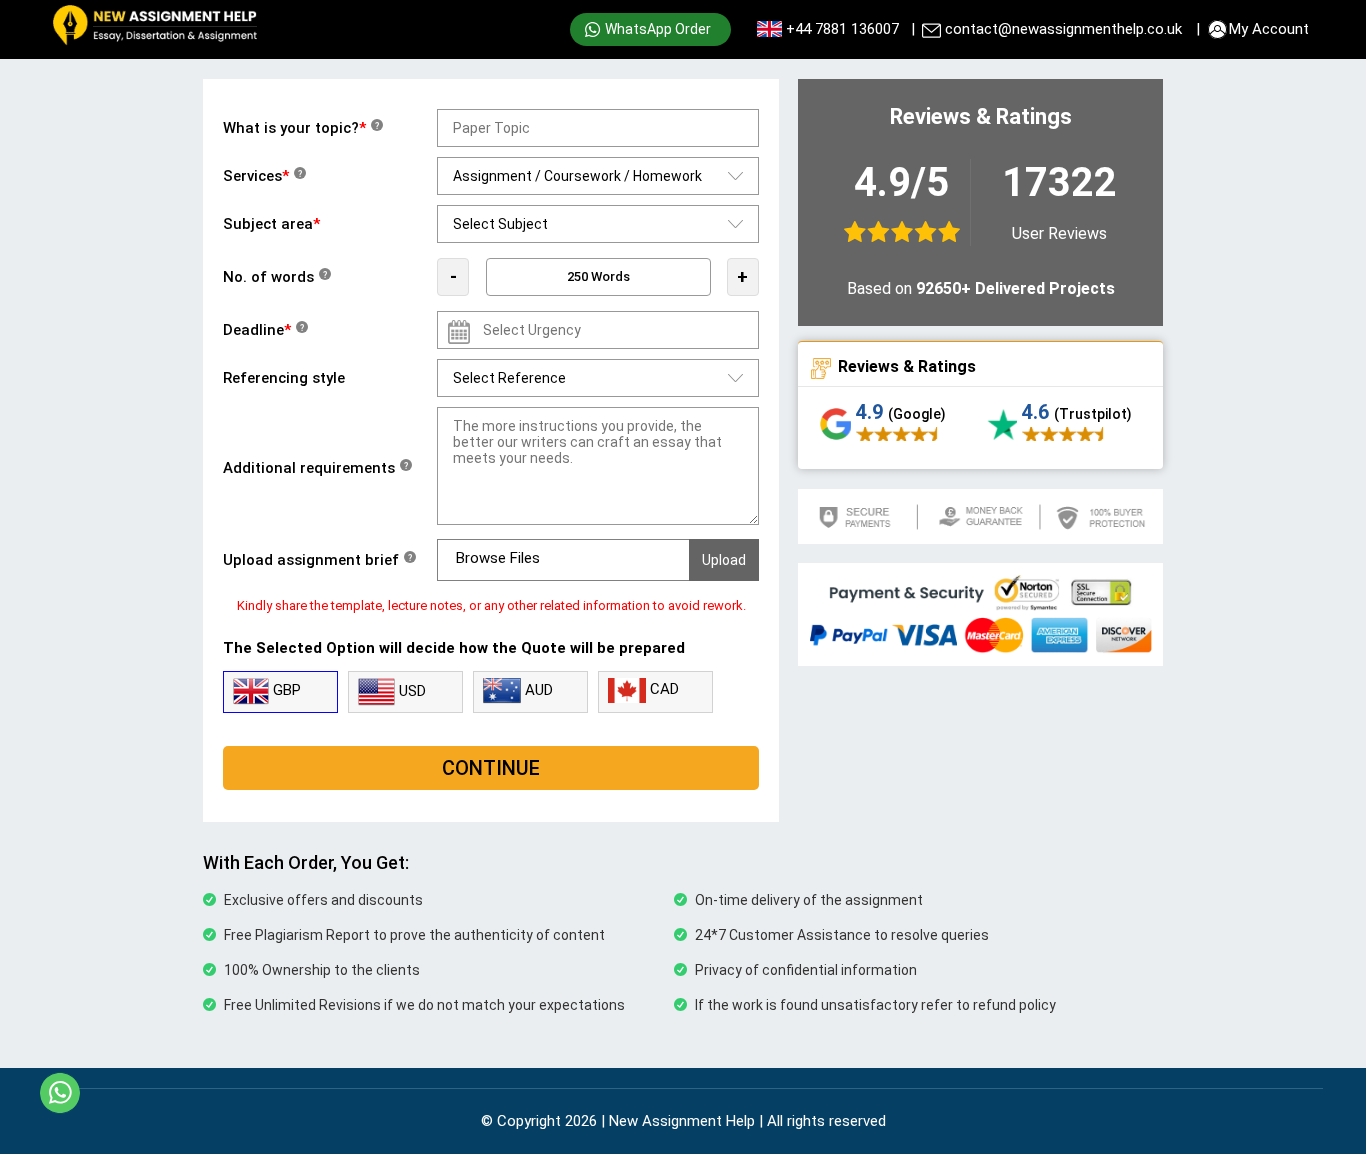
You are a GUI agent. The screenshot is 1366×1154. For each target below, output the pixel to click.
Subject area (271, 224)
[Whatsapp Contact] (60, 1093)
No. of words (275, 277)
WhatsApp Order (658, 29)
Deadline (263, 330)
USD (410, 691)
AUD (537, 690)
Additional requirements (315, 468)
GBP (285, 690)
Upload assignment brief (317, 560)
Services (262, 176)
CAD (662, 689)
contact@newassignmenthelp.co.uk (1063, 29)
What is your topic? (301, 128)
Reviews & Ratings (907, 366)
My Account (1269, 29)
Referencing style (284, 378)
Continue (491, 768)
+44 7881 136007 (842, 29)
